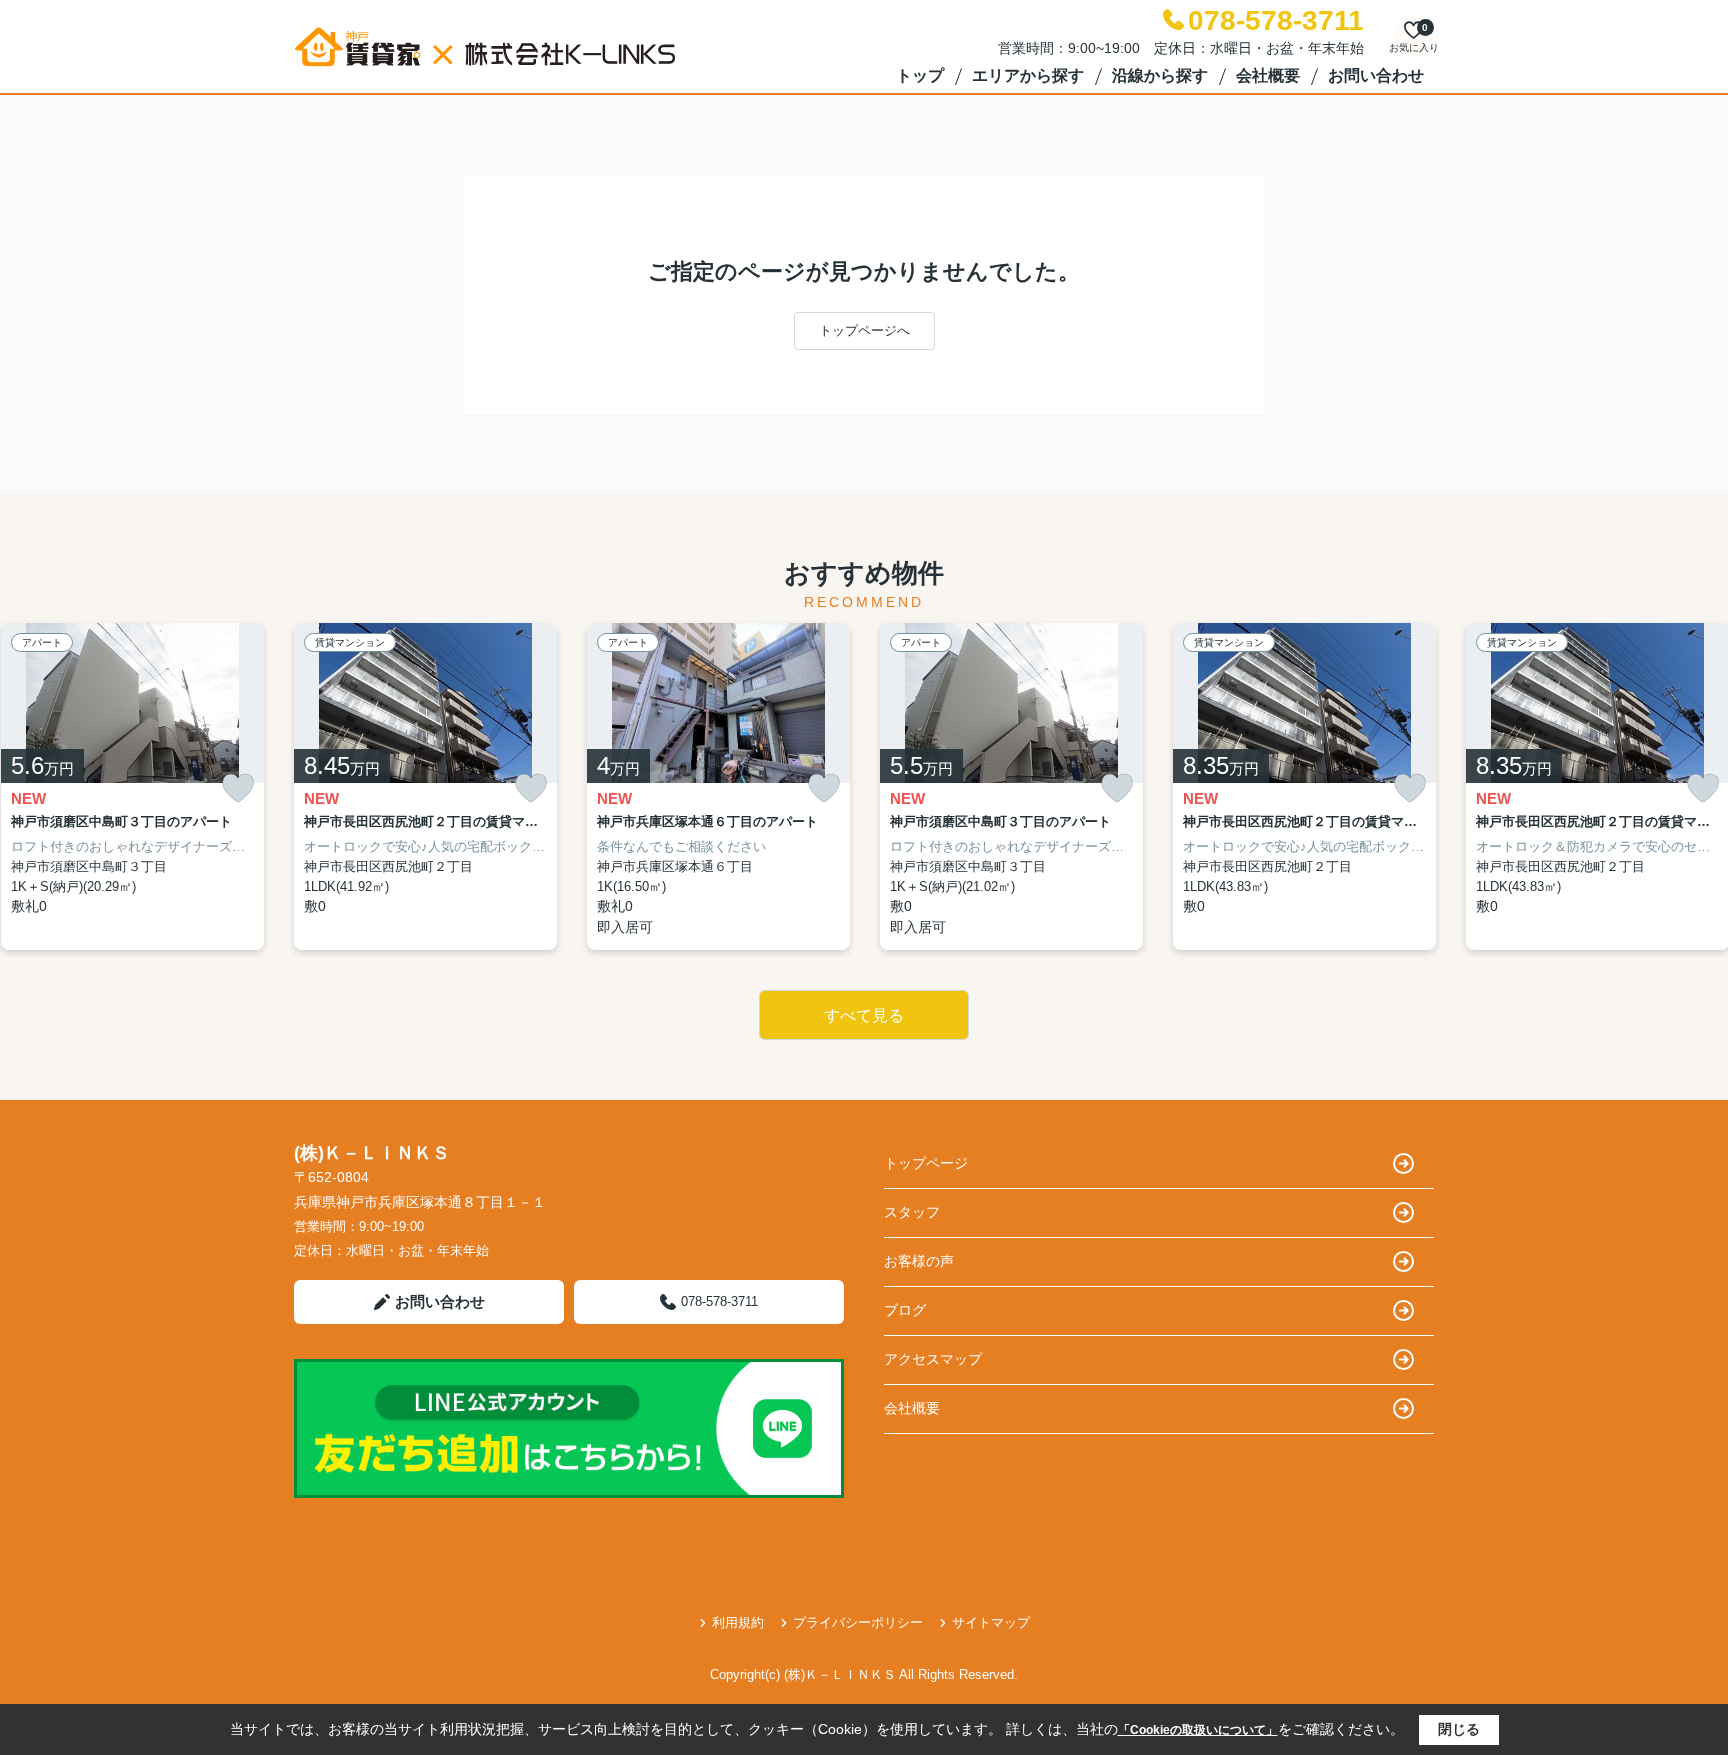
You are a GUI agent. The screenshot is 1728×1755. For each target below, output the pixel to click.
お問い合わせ (1376, 75)
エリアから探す (1028, 75)
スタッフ (912, 1212)
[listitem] (425, 787)
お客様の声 (919, 1261)
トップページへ (864, 330)
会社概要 (1268, 75)
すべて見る (864, 1015)
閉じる (1459, 1729)
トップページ (926, 1163)
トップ (920, 75)
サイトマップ (991, 1622)
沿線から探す (1160, 75)
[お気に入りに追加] (238, 788)
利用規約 (738, 1622)
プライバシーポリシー (858, 1622)
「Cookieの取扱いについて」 (1198, 1730)
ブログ (905, 1310)
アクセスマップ (933, 1359)
